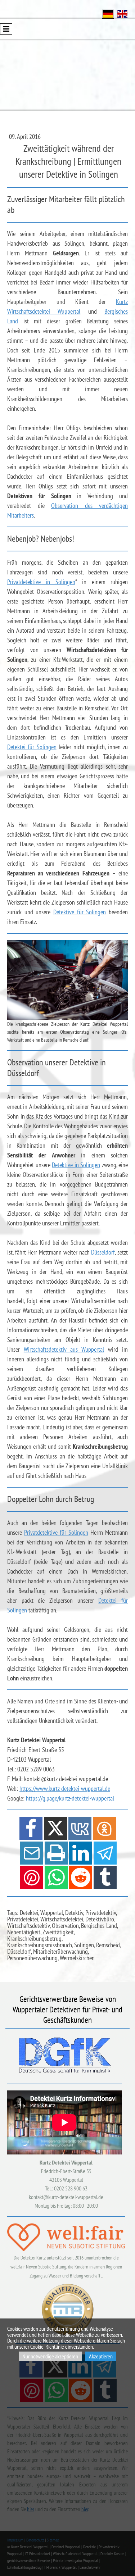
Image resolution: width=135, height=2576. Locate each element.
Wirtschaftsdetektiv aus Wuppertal (64, 1349)
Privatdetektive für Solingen (56, 1532)
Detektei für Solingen (32, 747)
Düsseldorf (103, 1252)
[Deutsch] (108, 13)
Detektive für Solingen (80, 912)
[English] (122, 13)
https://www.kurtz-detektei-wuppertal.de (65, 1788)
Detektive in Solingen (76, 1165)
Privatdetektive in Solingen (41, 582)
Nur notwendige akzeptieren (50, 2356)
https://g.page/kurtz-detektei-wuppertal (70, 1798)
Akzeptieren (101, 2356)
